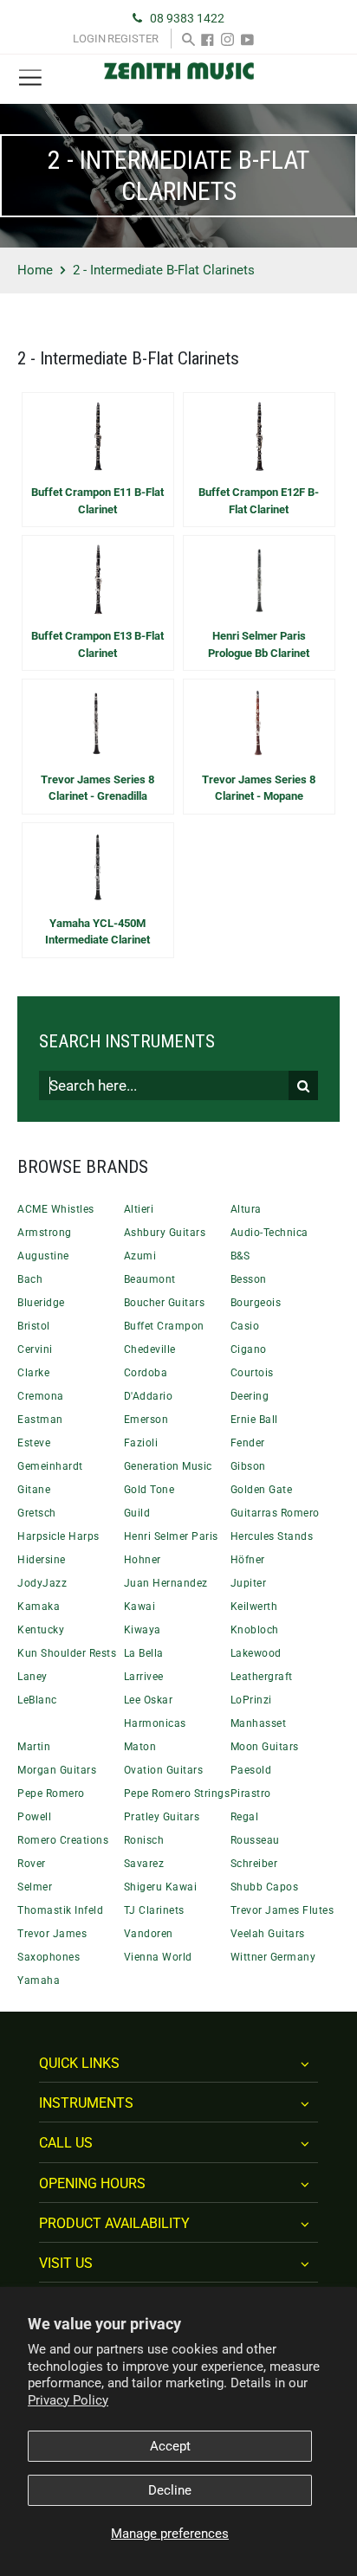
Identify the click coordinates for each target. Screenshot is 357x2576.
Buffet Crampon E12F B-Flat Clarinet (259, 501)
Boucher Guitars (165, 1303)
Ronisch (144, 1840)
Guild (137, 1513)
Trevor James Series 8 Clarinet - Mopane (259, 788)
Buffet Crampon (164, 1326)
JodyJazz (42, 1583)
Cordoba (146, 1373)
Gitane (34, 1490)
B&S (240, 1256)
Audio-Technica (269, 1233)
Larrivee (144, 1677)
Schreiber (254, 1864)
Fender (248, 1443)
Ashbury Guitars (165, 1233)
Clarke (33, 1373)
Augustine (43, 1256)
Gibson (248, 1466)
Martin (34, 1747)
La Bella (144, 1653)
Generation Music (168, 1466)
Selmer (35, 1887)
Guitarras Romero (275, 1513)
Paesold (251, 1770)
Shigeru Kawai (161, 1887)
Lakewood (256, 1653)
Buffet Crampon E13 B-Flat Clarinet (97, 644)
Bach (30, 1279)
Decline (170, 2490)
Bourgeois (256, 1303)
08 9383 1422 (187, 18)
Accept (170, 2446)
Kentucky (41, 1630)
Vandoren (149, 1934)
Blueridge (41, 1303)
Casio (245, 1326)
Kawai (140, 1607)
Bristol (34, 1326)
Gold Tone (149, 1490)
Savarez (144, 1864)
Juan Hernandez (166, 1583)
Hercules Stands (272, 1536)
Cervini (35, 1349)
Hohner (143, 1560)
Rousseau (255, 1840)
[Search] (188, 39)
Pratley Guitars (162, 1817)
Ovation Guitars (164, 1770)
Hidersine (42, 1560)
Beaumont (150, 1279)
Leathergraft (262, 1677)
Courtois (252, 1373)
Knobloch (255, 1630)
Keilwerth (254, 1607)
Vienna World (158, 1957)
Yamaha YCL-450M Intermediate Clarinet (97, 932)
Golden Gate (262, 1490)
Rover (32, 1864)
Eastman (40, 1420)
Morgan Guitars (57, 1770)
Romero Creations (63, 1840)
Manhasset (259, 1723)
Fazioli (141, 1443)
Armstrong (45, 1233)
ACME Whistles (56, 1209)
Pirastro (251, 1794)
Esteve (34, 1443)
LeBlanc (37, 1700)
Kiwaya (143, 1630)
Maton (140, 1747)
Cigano (249, 1349)
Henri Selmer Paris (171, 1536)
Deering (250, 1396)
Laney (32, 1677)
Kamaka (39, 1607)
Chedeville (150, 1349)
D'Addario (149, 1396)
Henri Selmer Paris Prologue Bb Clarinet (259, 644)
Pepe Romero (51, 1794)
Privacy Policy (68, 2400)
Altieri (139, 1209)
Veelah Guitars (268, 1934)
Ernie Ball (254, 1420)
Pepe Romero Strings (177, 1794)
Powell (34, 1817)
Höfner (248, 1560)
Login (89, 39)
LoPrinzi (251, 1700)
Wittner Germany (273, 1957)
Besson (249, 1279)
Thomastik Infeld (60, 1910)
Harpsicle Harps (58, 1536)
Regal (245, 1817)
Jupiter (249, 1583)
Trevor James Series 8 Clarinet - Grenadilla (97, 788)
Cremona (41, 1396)
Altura (246, 1209)
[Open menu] (30, 78)
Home (35, 270)
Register (133, 39)
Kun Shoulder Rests (67, 1653)
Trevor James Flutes (282, 1910)
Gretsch (37, 1513)
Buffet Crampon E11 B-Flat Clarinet (97, 501)
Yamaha (39, 1980)
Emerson (146, 1420)
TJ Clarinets (154, 1910)
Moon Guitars (265, 1747)
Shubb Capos (265, 1887)
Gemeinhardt (50, 1466)
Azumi (140, 1256)
